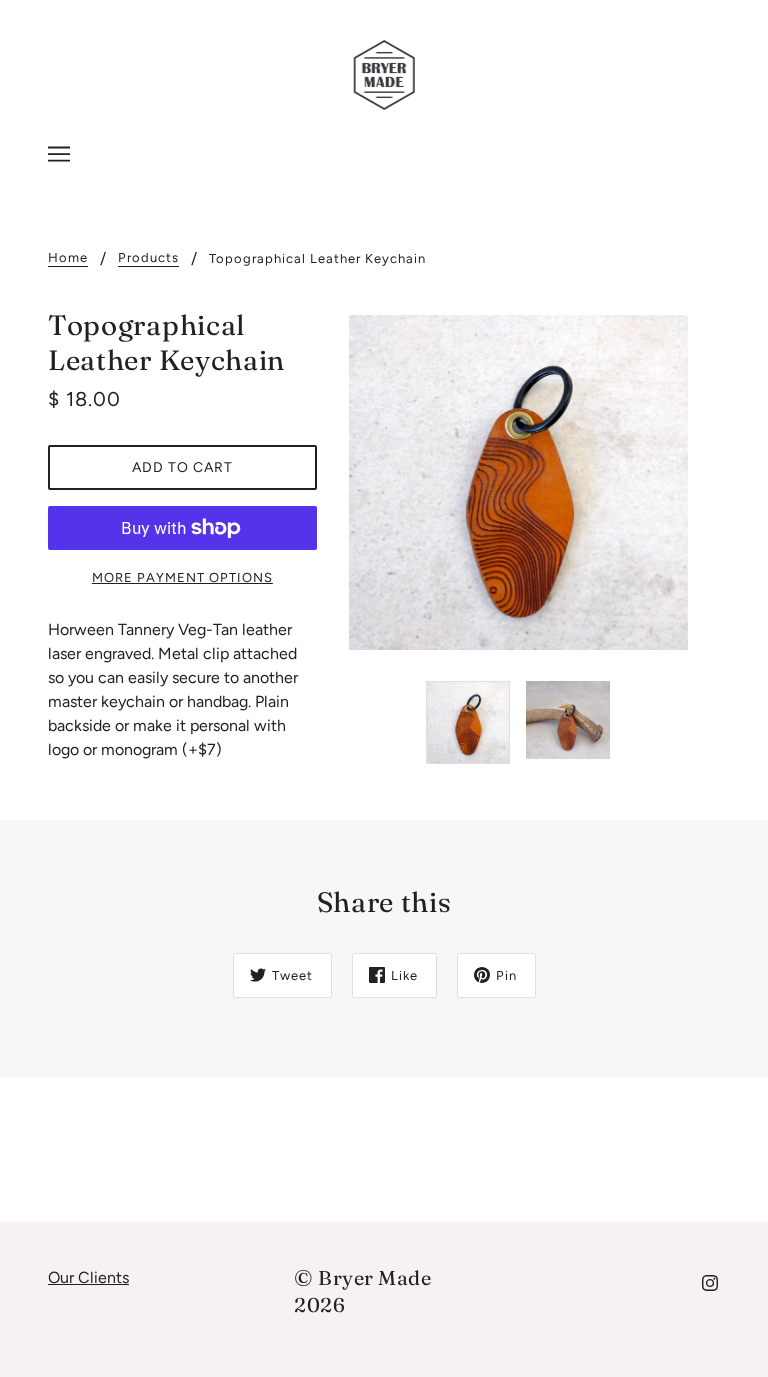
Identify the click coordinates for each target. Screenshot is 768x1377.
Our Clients (88, 1277)
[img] (710, 1282)
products (148, 258)
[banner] (384, 73)
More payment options (182, 577)
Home (68, 258)
